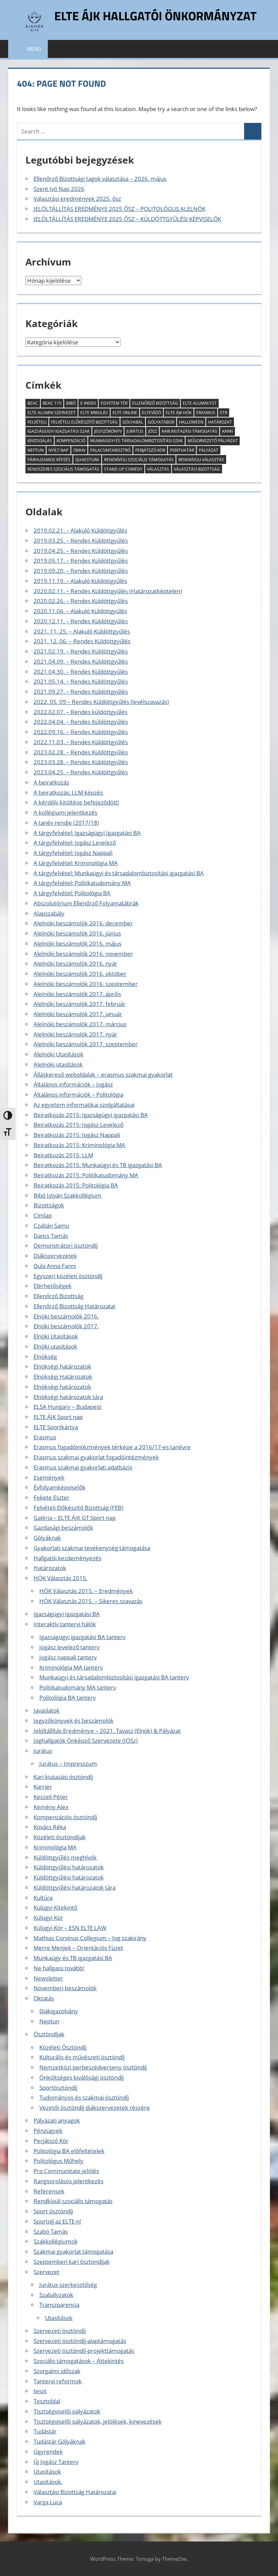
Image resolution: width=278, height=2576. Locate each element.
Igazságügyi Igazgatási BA (67, 1614)
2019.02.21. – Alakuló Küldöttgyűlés (80, 530)
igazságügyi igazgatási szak (58, 431)
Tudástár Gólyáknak (59, 2441)
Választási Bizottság (197, 469)
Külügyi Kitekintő (55, 1907)
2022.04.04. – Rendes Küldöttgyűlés (81, 722)
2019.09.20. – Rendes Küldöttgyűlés (81, 571)
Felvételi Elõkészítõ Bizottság (84, 422)
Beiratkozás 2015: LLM (63, 1155)
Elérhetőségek (53, 1286)
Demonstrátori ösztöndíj (66, 1246)
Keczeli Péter (51, 1797)
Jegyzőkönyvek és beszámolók (74, 1721)
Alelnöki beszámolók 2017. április (77, 994)
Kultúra (43, 1898)
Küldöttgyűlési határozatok (69, 1867)
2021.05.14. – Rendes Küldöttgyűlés (81, 681)
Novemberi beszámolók (65, 1988)
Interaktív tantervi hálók (65, 1624)
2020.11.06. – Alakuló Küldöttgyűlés (80, 611)
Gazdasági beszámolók (63, 1528)
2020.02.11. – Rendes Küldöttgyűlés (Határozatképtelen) (108, 591)
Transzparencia (59, 2305)
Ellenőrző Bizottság (155, 403)
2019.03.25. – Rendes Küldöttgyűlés (81, 541)
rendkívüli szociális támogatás (139, 460)
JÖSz (153, 431)
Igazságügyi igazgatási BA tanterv (82, 1637)
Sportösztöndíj (58, 2088)
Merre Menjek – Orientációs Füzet (78, 1948)
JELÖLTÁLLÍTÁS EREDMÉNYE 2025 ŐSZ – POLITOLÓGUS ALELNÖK (120, 209)
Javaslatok (47, 1710)
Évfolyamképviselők (59, 1487)
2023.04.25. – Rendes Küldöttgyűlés (81, 772)
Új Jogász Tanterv (56, 2462)
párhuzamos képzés (49, 460)
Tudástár (45, 2431)
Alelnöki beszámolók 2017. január (78, 1014)
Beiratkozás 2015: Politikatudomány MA (86, 1175)
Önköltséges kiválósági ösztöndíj (82, 2077)
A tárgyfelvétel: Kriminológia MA (76, 863)
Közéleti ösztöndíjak (60, 1837)
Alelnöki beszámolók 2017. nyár (75, 1034)
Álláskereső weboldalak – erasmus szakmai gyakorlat (103, 1075)
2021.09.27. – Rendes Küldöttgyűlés (81, 692)
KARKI (227, 431)
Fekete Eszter (52, 1497)
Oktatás (44, 1998)
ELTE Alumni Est (200, 403)
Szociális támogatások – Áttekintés (79, 2361)
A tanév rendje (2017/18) (66, 823)
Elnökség (45, 1357)
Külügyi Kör (48, 1918)
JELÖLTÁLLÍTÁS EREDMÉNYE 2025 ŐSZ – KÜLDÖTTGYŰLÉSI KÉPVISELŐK (127, 219)
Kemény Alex (51, 1807)
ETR (224, 413)
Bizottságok (49, 1205)
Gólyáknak (47, 1538)
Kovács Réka (50, 1827)
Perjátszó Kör (150, 450)
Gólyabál (133, 422)
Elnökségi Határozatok (63, 1377)
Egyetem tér (114, 403)
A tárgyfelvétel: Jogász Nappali (73, 853)
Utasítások (59, 2318)
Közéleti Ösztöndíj (63, 2047)
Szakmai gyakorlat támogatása (73, 2251)
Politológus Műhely (58, 2161)
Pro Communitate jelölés (66, 2171)
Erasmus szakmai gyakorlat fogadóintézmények (96, 1457)
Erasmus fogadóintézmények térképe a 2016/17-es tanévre (112, 1447)
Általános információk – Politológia (78, 1094)
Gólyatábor (161, 422)
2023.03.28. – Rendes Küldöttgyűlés (81, 762)
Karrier (43, 1787)
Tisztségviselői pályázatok (67, 2411)
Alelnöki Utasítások (58, 1054)
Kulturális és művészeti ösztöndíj (82, 2057)
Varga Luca (48, 2502)
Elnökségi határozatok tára (68, 1397)
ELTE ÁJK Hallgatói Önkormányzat (155, 16)
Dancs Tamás (51, 1236)
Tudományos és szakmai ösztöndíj (84, 2097)
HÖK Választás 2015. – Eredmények (86, 1591)
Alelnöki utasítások (58, 1064)
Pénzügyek (48, 2131)
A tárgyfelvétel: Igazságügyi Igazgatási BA (87, 833)
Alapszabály (49, 913)
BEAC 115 (52, 403)
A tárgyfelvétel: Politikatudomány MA (82, 883)
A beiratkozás (51, 782)
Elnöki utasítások (55, 1346)
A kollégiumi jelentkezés (65, 812)
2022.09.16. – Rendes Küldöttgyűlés (81, 732)
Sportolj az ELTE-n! (57, 2221)
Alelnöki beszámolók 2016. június (77, 933)
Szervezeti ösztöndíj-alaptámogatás (80, 2341)
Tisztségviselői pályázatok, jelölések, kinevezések (98, 2421)
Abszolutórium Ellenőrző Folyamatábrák (86, 903)
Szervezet (46, 2272)
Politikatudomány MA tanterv (78, 1687)
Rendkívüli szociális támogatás (73, 2201)
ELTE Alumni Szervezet (52, 413)
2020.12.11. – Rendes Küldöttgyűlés (81, 621)
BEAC (33, 403)
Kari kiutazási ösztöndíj (63, 1777)
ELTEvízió (152, 413)
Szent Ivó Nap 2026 (59, 189)
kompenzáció (71, 441)
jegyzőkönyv (108, 431)
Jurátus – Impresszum (68, 1764)
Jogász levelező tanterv (69, 1647)
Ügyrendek (48, 2452)
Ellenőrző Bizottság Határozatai (74, 1306)
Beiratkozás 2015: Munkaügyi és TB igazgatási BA (98, 1165)
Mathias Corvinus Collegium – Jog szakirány (90, 1938)
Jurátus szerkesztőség (68, 2285)
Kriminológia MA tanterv (71, 1667)
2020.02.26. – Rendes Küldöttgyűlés (81, 601)
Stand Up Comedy (123, 469)
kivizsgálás (40, 441)
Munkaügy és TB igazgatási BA (73, 1958)
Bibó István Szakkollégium (67, 1195)
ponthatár (182, 450)
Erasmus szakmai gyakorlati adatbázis (83, 1467)
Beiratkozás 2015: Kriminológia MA (79, 1145)
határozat (220, 422)
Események (49, 1477)
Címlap (43, 1215)
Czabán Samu (51, 1226)
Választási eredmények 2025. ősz (77, 199)
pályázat (209, 450)
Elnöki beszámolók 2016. (66, 1316)
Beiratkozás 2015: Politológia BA (76, 1185)
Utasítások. (48, 2482)
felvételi (37, 422)
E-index (88, 403)
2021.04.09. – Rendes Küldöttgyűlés (81, 661)
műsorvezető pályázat (213, 441)
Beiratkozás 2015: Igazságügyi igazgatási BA (91, 1115)
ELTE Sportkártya (56, 1427)
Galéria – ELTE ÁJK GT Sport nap (75, 1518)
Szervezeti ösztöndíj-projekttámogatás (84, 2351)
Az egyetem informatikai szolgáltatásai (84, 1105)
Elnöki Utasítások (56, 1336)
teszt (40, 2391)
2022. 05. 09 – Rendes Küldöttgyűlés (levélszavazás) (101, 702)
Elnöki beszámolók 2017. (66, 1326)
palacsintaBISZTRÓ (110, 450)
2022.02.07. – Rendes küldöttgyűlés (81, 712)
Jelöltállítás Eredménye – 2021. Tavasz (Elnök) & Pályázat (107, 1731)
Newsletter (48, 1978)
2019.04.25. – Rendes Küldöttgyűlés (81, 551)
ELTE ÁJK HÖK (179, 413)
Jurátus (135, 431)
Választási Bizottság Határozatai (75, 2492)
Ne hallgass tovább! (59, 1968)
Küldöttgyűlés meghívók (65, 1857)
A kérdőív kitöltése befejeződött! (76, 802)
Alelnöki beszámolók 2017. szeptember (86, 1044)
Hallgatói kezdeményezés (67, 1558)
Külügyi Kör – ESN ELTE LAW (70, 1928)
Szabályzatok (56, 2295)
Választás (158, 469)
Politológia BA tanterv (67, 1698)
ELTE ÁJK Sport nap (58, 1417)
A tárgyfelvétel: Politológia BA (72, 893)
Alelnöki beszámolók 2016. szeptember (86, 984)
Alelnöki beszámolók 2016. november (83, 954)
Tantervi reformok (58, 2381)
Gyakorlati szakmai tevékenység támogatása (92, 1548)
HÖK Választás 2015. (61, 1578)
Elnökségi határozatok (62, 1366)
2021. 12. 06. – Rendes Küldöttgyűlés (82, 641)
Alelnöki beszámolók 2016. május (77, 943)
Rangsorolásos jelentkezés (68, 2181)
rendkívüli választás (201, 460)
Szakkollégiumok (56, 2241)
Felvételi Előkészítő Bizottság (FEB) (78, 1508)
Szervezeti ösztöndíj (60, 2331)
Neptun (36, 450)
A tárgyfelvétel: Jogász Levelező (75, 843)
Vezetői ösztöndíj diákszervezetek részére (95, 2108)
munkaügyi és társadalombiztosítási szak (136, 441)
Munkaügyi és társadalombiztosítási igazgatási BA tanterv (114, 1677)
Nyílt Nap (58, 450)
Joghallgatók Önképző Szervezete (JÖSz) (86, 1741)
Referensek (49, 2191)
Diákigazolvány (59, 2011)
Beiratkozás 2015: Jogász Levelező (78, 1125)
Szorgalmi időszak (57, 2371)
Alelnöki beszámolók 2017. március (80, 1024)
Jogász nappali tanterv (68, 1657)
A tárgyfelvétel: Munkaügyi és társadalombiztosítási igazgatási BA (119, 873)
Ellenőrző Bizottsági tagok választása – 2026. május (100, 179)
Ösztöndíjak (49, 2034)
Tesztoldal (47, 2401)
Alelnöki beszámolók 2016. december (83, 923)
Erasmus (45, 1437)
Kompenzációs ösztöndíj (65, 1817)
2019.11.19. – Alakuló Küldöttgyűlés (80, 581)
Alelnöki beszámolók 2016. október (80, 974)
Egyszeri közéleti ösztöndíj (68, 1276)
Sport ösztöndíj (53, 2211)
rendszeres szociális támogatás (63, 469)
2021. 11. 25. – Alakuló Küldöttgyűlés (82, 631)
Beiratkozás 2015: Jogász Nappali (77, 1135)
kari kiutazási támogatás (190, 431)
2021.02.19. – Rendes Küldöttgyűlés (81, 651)
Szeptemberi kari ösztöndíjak (72, 2262)
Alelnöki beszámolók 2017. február (80, 1004)
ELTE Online (125, 413)
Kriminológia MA (55, 1847)
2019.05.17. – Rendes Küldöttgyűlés (81, 561)
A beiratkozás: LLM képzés (68, 792)
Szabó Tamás (51, 2231)
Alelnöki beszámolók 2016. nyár (75, 963)
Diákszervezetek (55, 1256)
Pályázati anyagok (57, 2120)
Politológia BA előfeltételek (69, 2151)
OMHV (79, 450)
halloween (191, 422)
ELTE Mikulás (94, 413)
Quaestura (87, 460)
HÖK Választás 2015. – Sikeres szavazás (91, 1601)
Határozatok (50, 1568)
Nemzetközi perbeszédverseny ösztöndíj (93, 2067)
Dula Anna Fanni (55, 1266)
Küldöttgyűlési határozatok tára (75, 1887)
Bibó (71, 403)
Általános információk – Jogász (73, 1084)
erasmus (206, 413)
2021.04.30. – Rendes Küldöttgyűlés (81, 672)
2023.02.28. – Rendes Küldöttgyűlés (81, 752)
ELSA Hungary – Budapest (67, 1407)
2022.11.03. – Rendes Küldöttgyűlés (81, 742)
